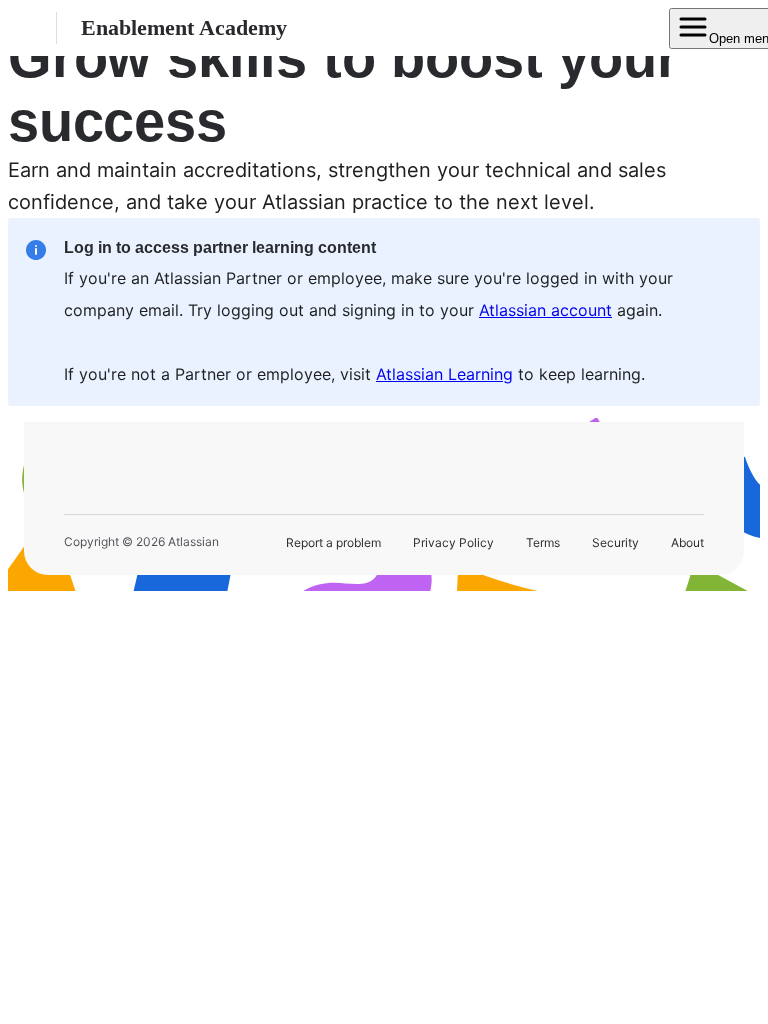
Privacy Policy (453, 542)
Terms (543, 542)
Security (615, 542)
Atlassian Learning (444, 374)
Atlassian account (545, 310)
